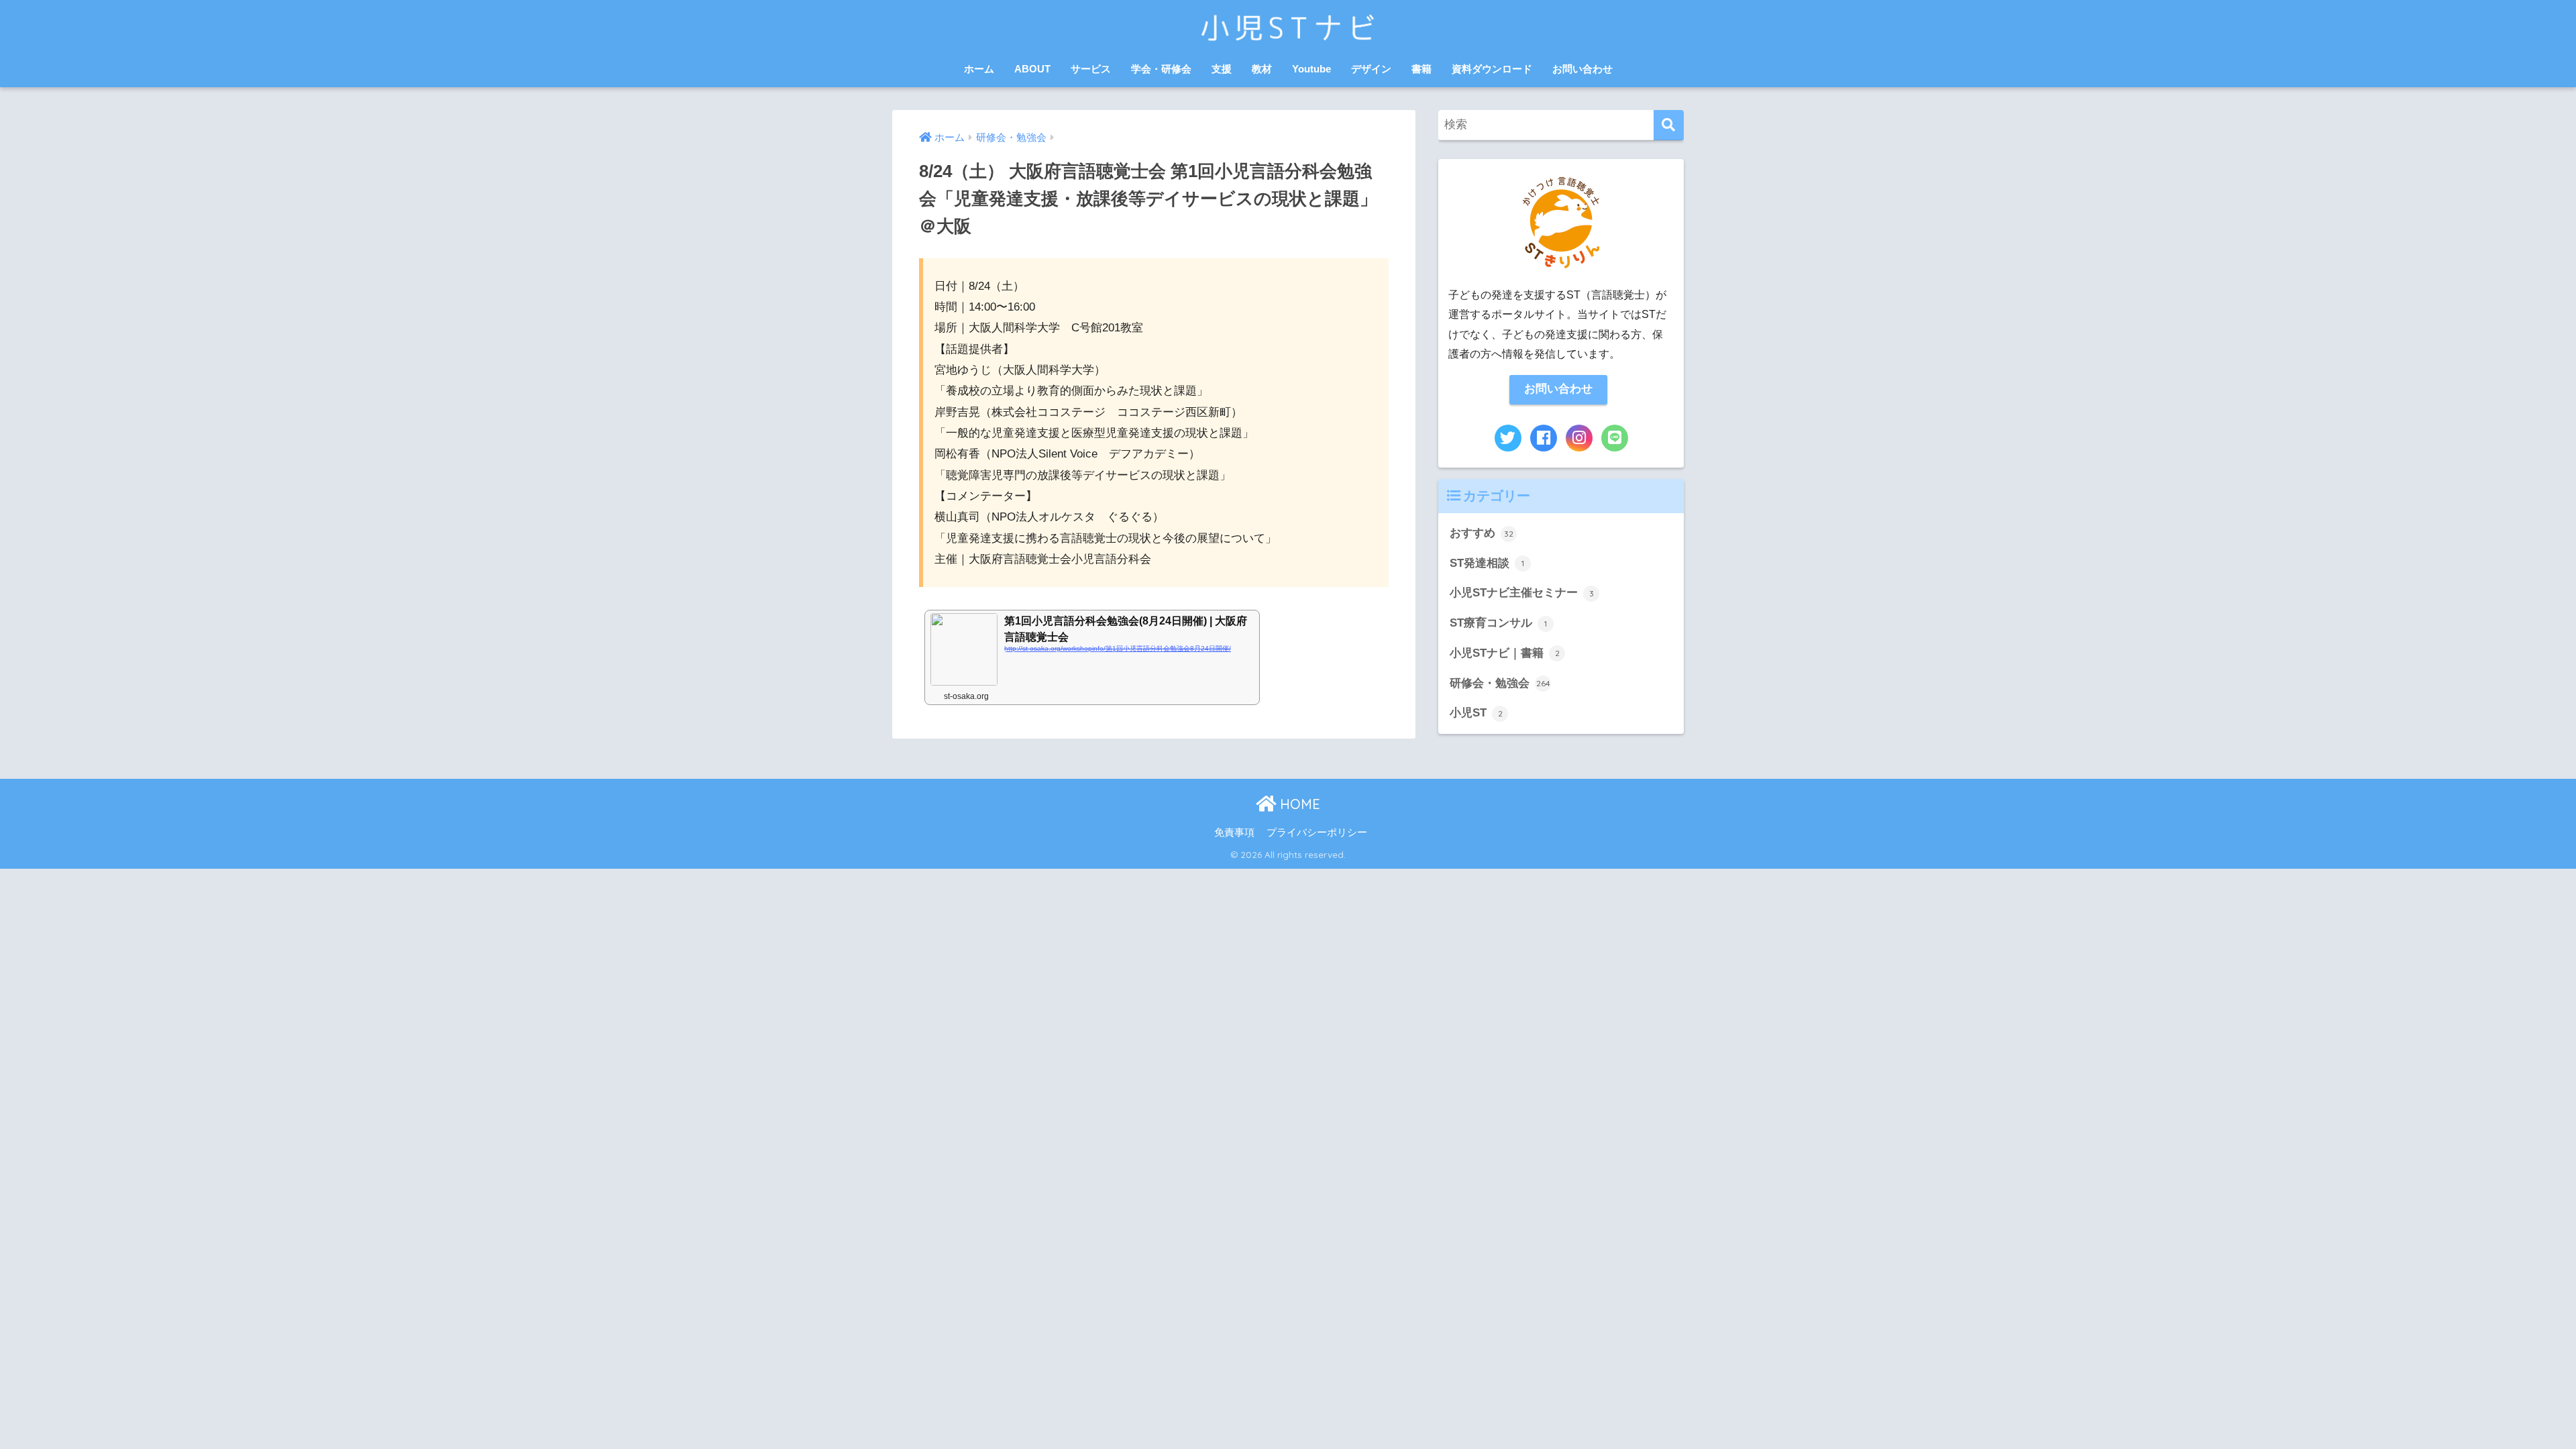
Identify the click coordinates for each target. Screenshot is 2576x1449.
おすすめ (1482, 533)
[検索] (1669, 125)
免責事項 (1234, 833)
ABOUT (1032, 69)
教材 (1262, 69)
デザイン (1371, 69)
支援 (1222, 69)
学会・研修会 (1161, 69)
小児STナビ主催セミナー (1522, 593)
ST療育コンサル (1498, 623)
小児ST (1476, 713)
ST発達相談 (1487, 563)
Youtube (1311, 69)
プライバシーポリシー (1317, 833)
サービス (1091, 69)
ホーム (979, 69)
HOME (1298, 804)
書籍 (1421, 69)
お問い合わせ (1582, 69)
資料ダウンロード (1492, 69)
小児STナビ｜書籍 (1505, 653)
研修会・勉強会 (1500, 683)
